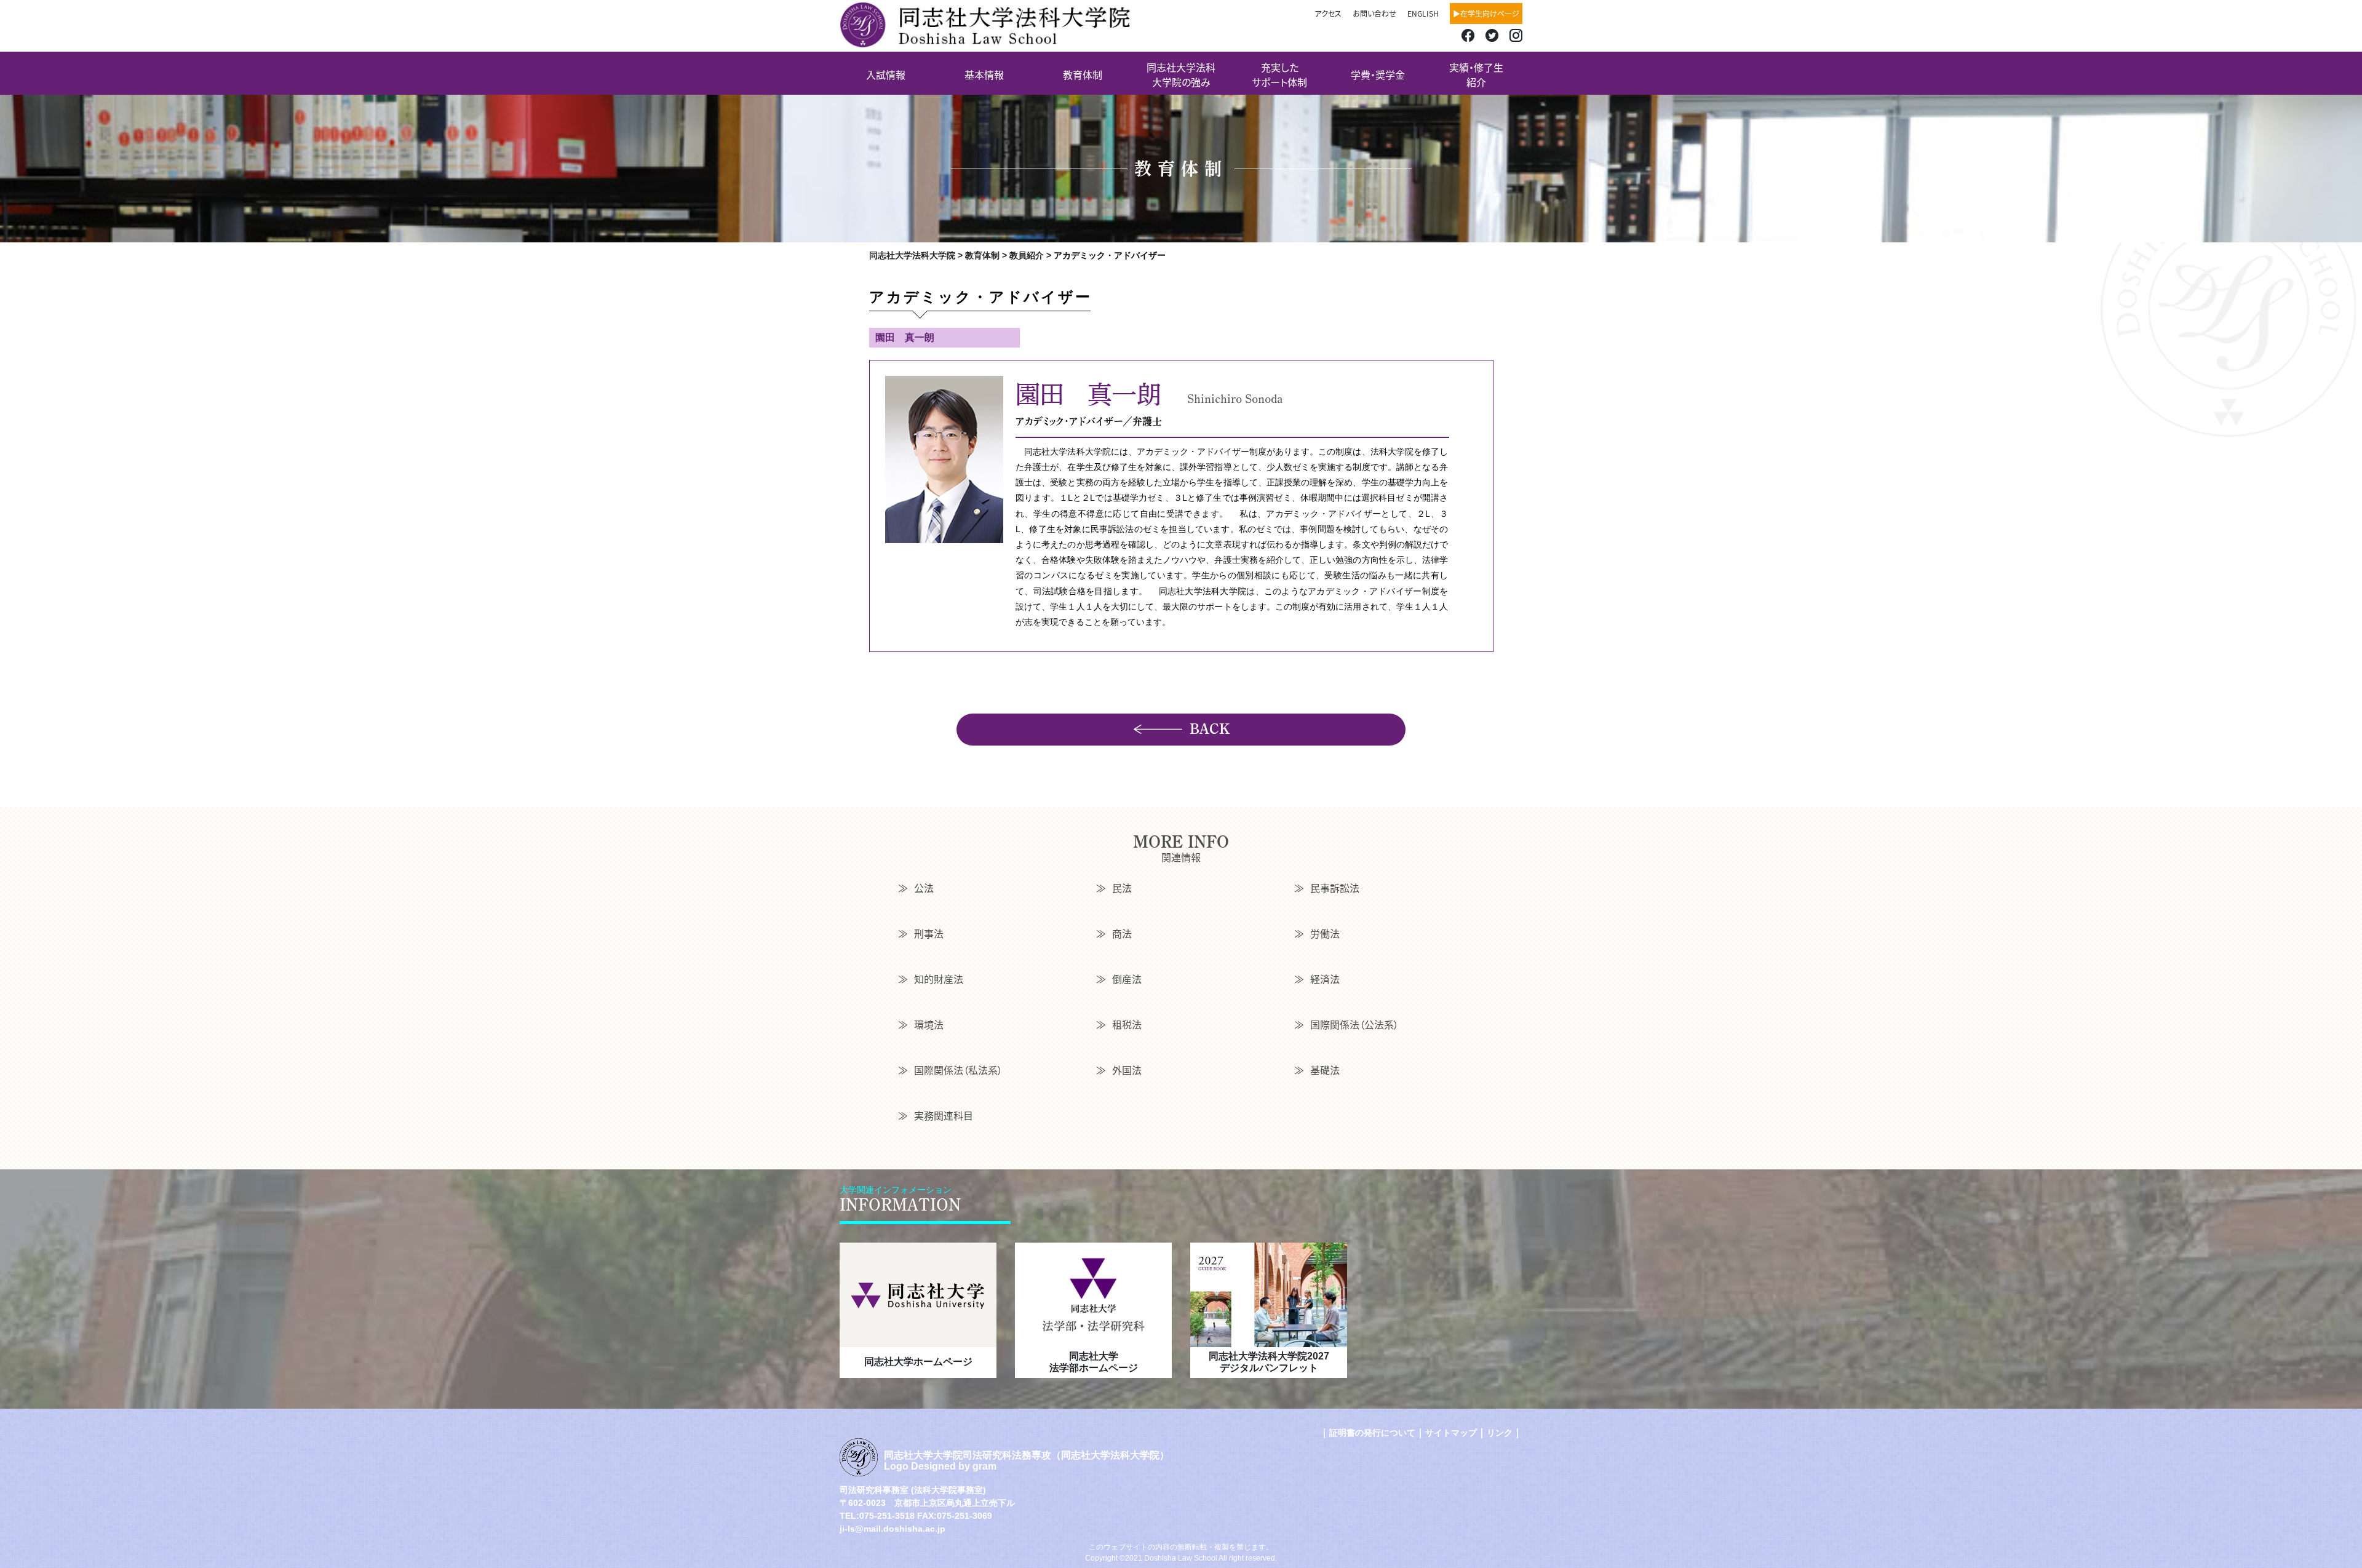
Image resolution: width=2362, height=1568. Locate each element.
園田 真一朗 (905, 337)
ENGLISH (1423, 13)
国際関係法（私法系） (958, 1070)
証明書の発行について (1372, 1433)
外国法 (1127, 1070)
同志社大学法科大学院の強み (1181, 74)
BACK (1210, 729)
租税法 (1127, 1024)
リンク (1500, 1433)
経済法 (1325, 979)
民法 (1122, 888)
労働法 (1325, 933)
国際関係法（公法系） (1354, 1024)
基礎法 (1325, 1070)
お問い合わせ (1374, 13)
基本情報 (984, 74)
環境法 (929, 1024)
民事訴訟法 (1335, 888)
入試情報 (886, 74)
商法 (1122, 933)
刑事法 (929, 933)
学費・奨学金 (1378, 74)
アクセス (1328, 13)
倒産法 (1127, 979)
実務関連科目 (944, 1115)
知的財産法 (939, 979)
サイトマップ (1451, 1433)
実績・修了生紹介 (1476, 74)
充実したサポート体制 (1279, 74)
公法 (924, 888)
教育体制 (1083, 74)
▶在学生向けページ (1486, 13)
